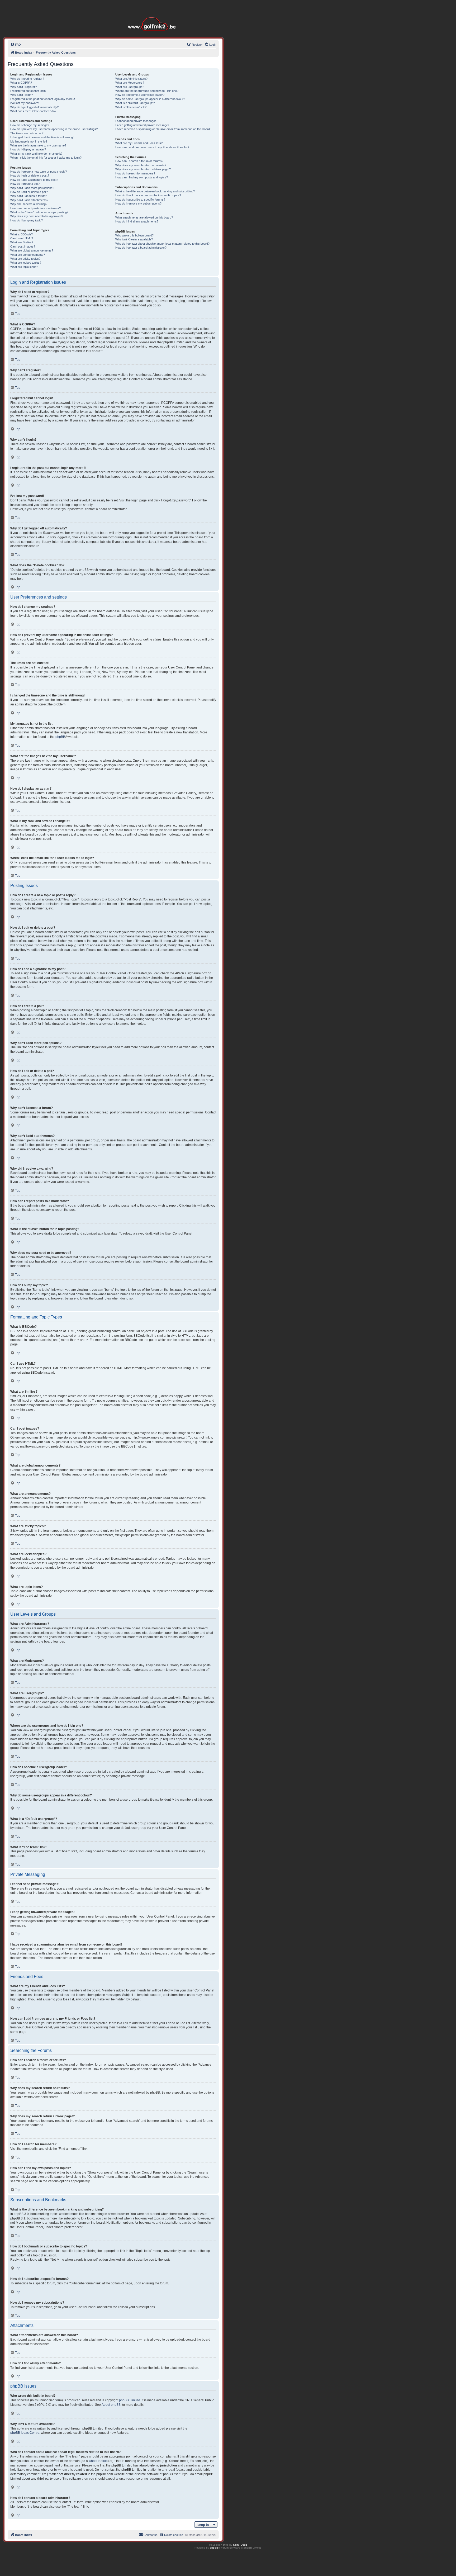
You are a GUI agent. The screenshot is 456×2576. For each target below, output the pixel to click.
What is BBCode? (22, 234)
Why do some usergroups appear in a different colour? (150, 99)
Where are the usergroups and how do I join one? (147, 91)
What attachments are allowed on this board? (144, 217)
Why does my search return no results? (141, 165)
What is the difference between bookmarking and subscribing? (155, 191)
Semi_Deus (240, 2545)
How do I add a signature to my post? (34, 180)
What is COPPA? (21, 83)
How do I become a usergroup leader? (140, 95)
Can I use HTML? (22, 238)
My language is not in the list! (29, 141)
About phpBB (111, 2405)
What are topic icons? (24, 267)
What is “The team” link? (131, 107)
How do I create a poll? (25, 184)
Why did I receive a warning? (29, 204)
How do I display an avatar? (28, 149)
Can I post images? (23, 246)
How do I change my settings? (30, 125)
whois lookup (98, 2461)
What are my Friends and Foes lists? (139, 143)
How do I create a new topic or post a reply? (39, 172)
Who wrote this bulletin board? (134, 235)
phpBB (60, 737)
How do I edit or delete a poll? (29, 192)
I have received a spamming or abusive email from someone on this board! (163, 129)
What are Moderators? (130, 83)
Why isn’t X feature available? (134, 239)
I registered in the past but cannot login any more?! (43, 99)
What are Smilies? (22, 242)
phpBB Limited (130, 2400)
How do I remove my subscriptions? (138, 203)
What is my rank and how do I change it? (36, 154)
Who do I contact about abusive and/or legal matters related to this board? (162, 244)
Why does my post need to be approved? (37, 216)
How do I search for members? (135, 173)
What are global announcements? (32, 250)
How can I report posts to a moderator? (35, 208)
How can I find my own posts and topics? (142, 177)
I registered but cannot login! (28, 91)
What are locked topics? (26, 263)
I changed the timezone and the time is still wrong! (42, 137)
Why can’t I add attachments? (29, 200)
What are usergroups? (130, 87)
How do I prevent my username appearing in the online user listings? (54, 129)
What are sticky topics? (25, 259)
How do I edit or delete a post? (30, 175)
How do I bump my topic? (27, 220)
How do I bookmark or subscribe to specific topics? (148, 195)
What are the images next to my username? (38, 145)
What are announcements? (28, 255)
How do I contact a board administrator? (141, 248)
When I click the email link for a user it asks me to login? (46, 158)
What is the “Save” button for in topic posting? (39, 212)
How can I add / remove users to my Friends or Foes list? (152, 147)
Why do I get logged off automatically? (34, 107)
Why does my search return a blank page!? (143, 169)
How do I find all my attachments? (137, 221)
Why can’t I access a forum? (29, 196)
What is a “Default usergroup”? (135, 103)
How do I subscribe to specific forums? (140, 200)
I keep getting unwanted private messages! (143, 125)
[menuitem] (16, 45)
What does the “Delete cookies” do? (33, 111)
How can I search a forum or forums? (139, 161)
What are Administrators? (131, 79)
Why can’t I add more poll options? (32, 188)
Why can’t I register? (23, 87)
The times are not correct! (27, 133)
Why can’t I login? (22, 95)
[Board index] (153, 16)
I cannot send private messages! (136, 121)
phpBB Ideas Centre (25, 2433)
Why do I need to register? (27, 79)
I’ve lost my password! (25, 103)
